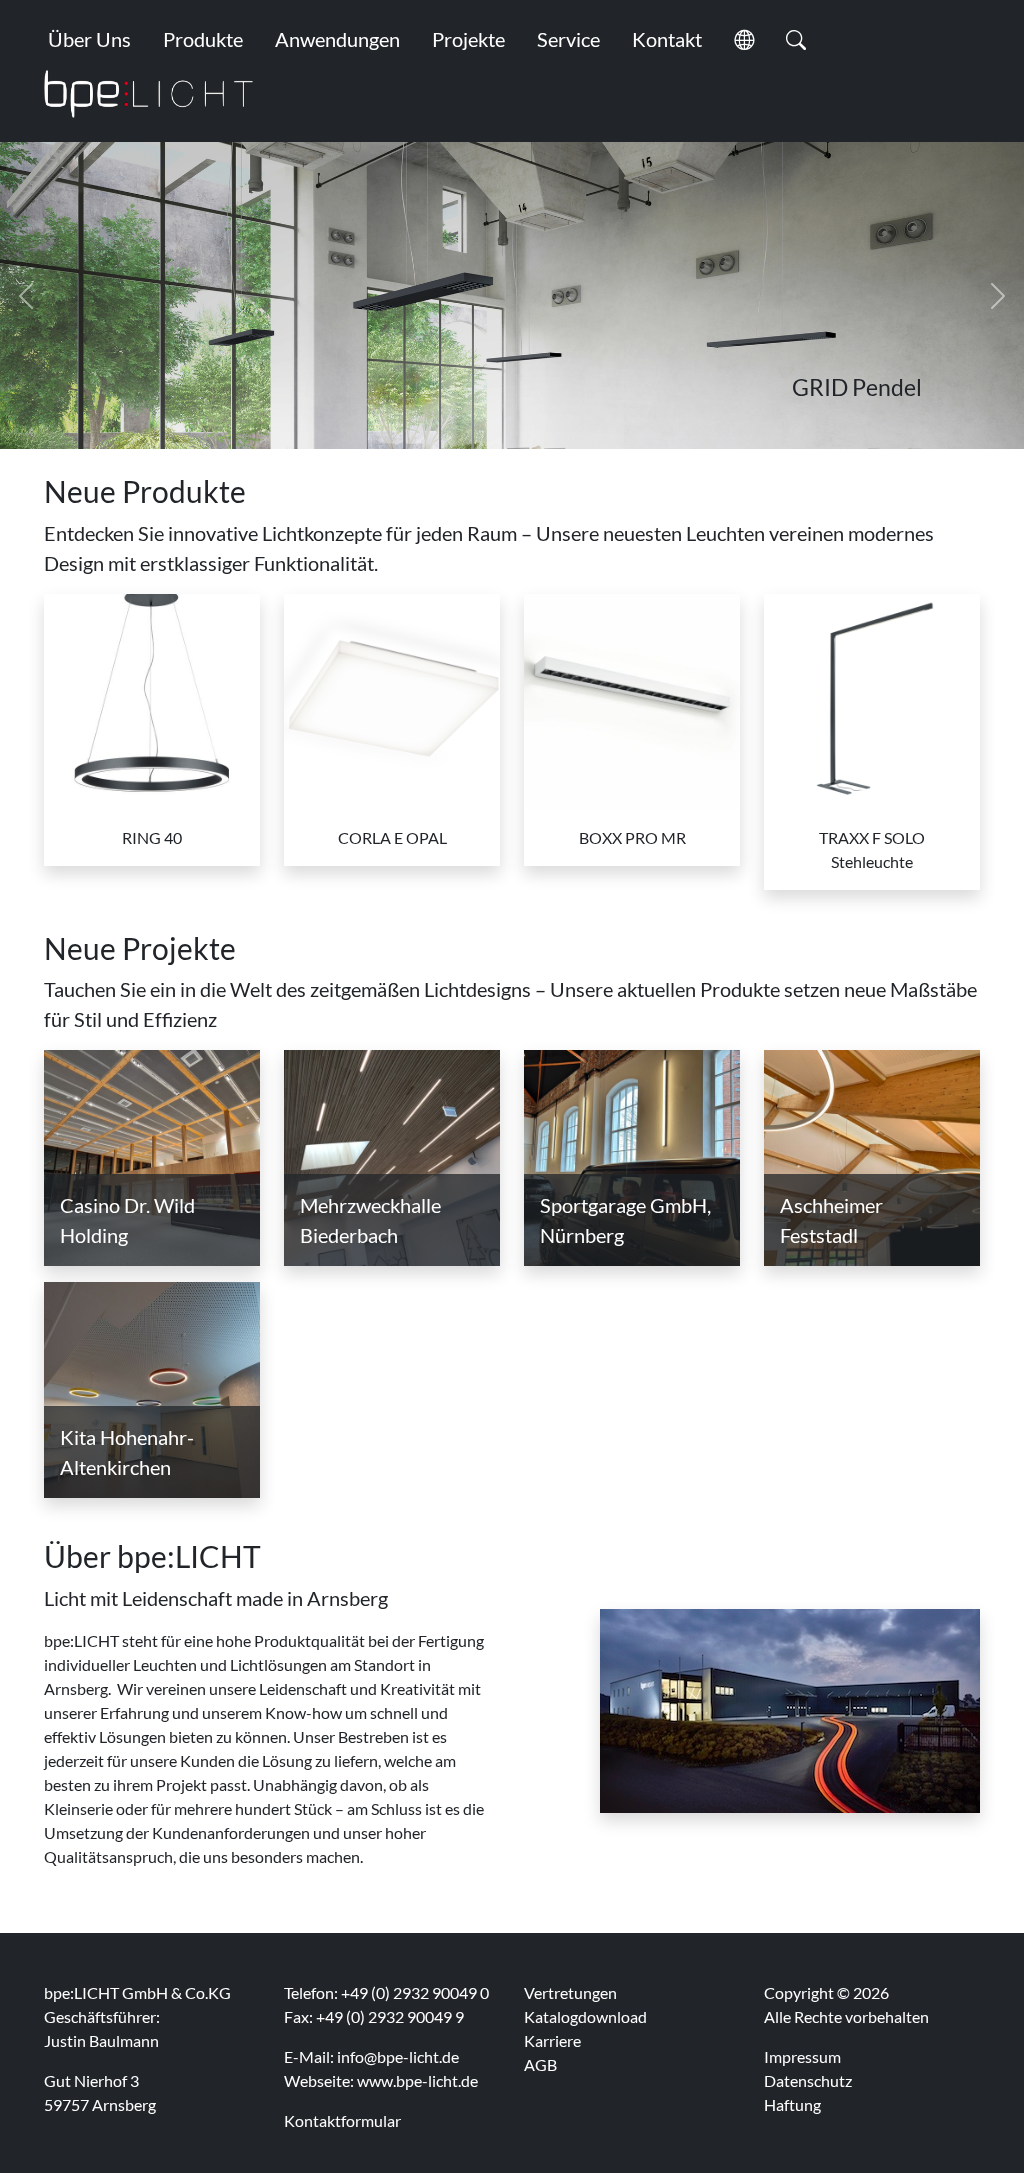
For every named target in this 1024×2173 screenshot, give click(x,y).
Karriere (552, 2040)
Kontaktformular (342, 2120)
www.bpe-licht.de (417, 2080)
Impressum (802, 2056)
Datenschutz (808, 2080)
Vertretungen (570, 1992)
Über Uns (89, 39)
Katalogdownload (585, 2016)
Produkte (203, 39)
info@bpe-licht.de (398, 2056)
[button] (744, 39)
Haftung (792, 2104)
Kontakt (667, 39)
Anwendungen (337, 39)
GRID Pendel (857, 387)
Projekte (468, 39)
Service (568, 39)
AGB (540, 2064)
